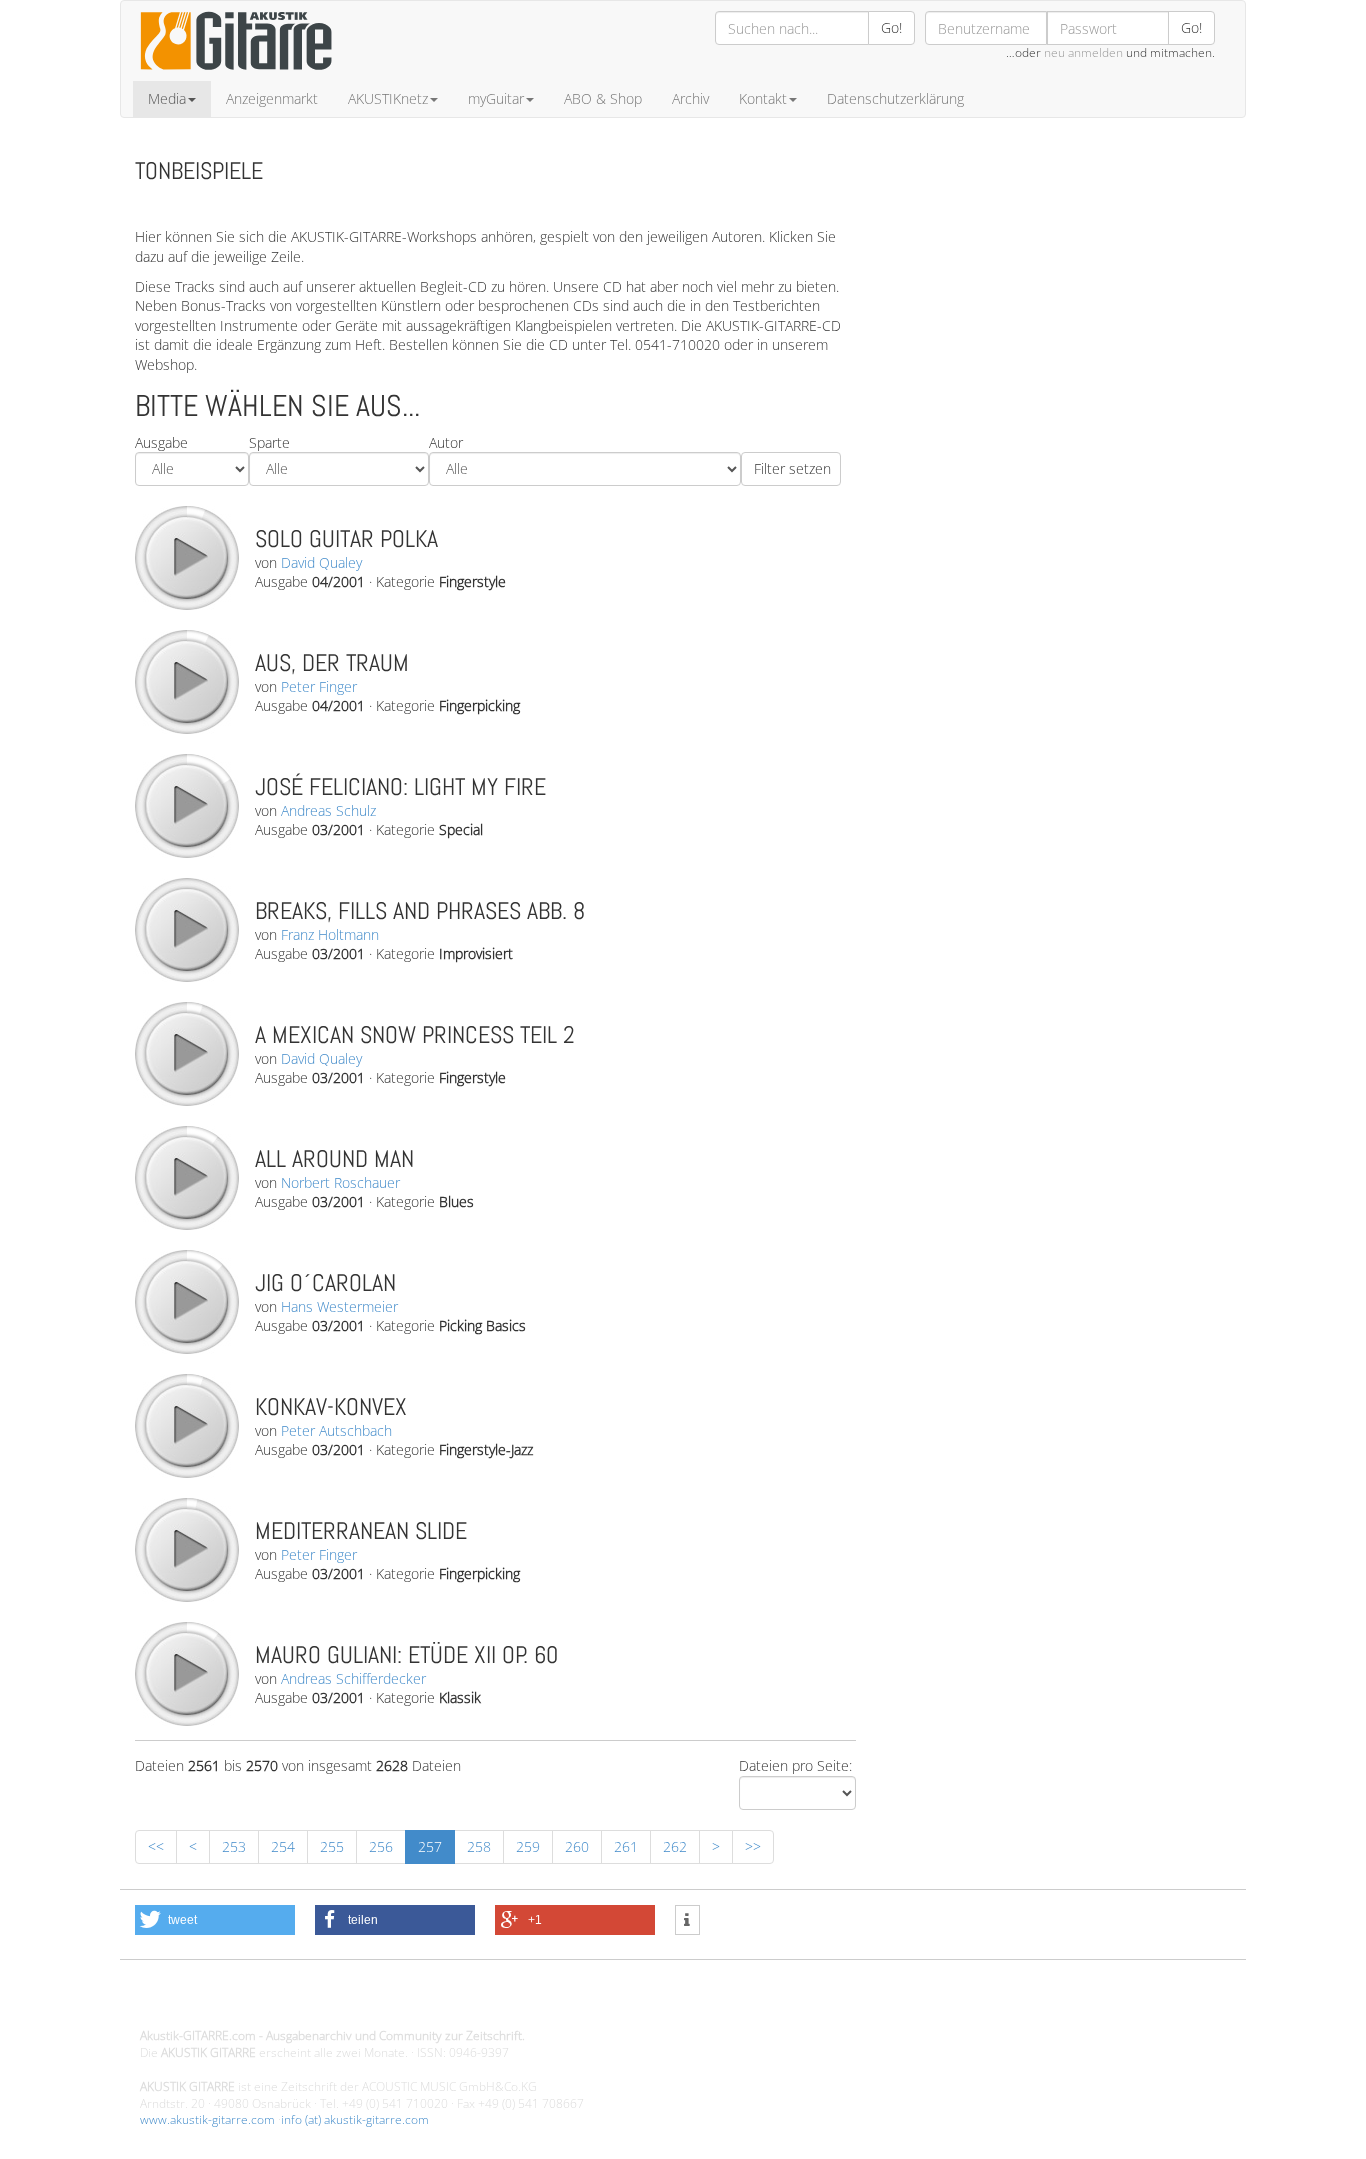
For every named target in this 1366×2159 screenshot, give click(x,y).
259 (528, 1846)
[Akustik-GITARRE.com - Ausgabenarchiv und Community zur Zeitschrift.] (236, 75)
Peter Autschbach (336, 1430)
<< (156, 1846)
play (186, 557)
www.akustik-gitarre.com (207, 2119)
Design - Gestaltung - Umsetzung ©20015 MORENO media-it (304, 2002)
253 (234, 1846)
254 (283, 1846)
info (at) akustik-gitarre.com (355, 2119)
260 (577, 1846)
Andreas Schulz (328, 810)
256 (381, 1846)
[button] (215, 1920)
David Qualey (321, 562)
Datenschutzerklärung (895, 98)
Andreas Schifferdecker (353, 1678)
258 (479, 1846)
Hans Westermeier (339, 1306)
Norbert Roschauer (340, 1182)
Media (167, 98)
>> (753, 1846)
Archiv (690, 98)
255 (332, 1846)
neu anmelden (1083, 52)
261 (626, 1846)
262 (675, 1846)
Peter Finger (319, 686)
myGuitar (496, 98)
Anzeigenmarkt (272, 98)
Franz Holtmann (330, 934)
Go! (891, 27)
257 (430, 1846)
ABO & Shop (603, 98)
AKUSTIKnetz (388, 98)
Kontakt (763, 98)
